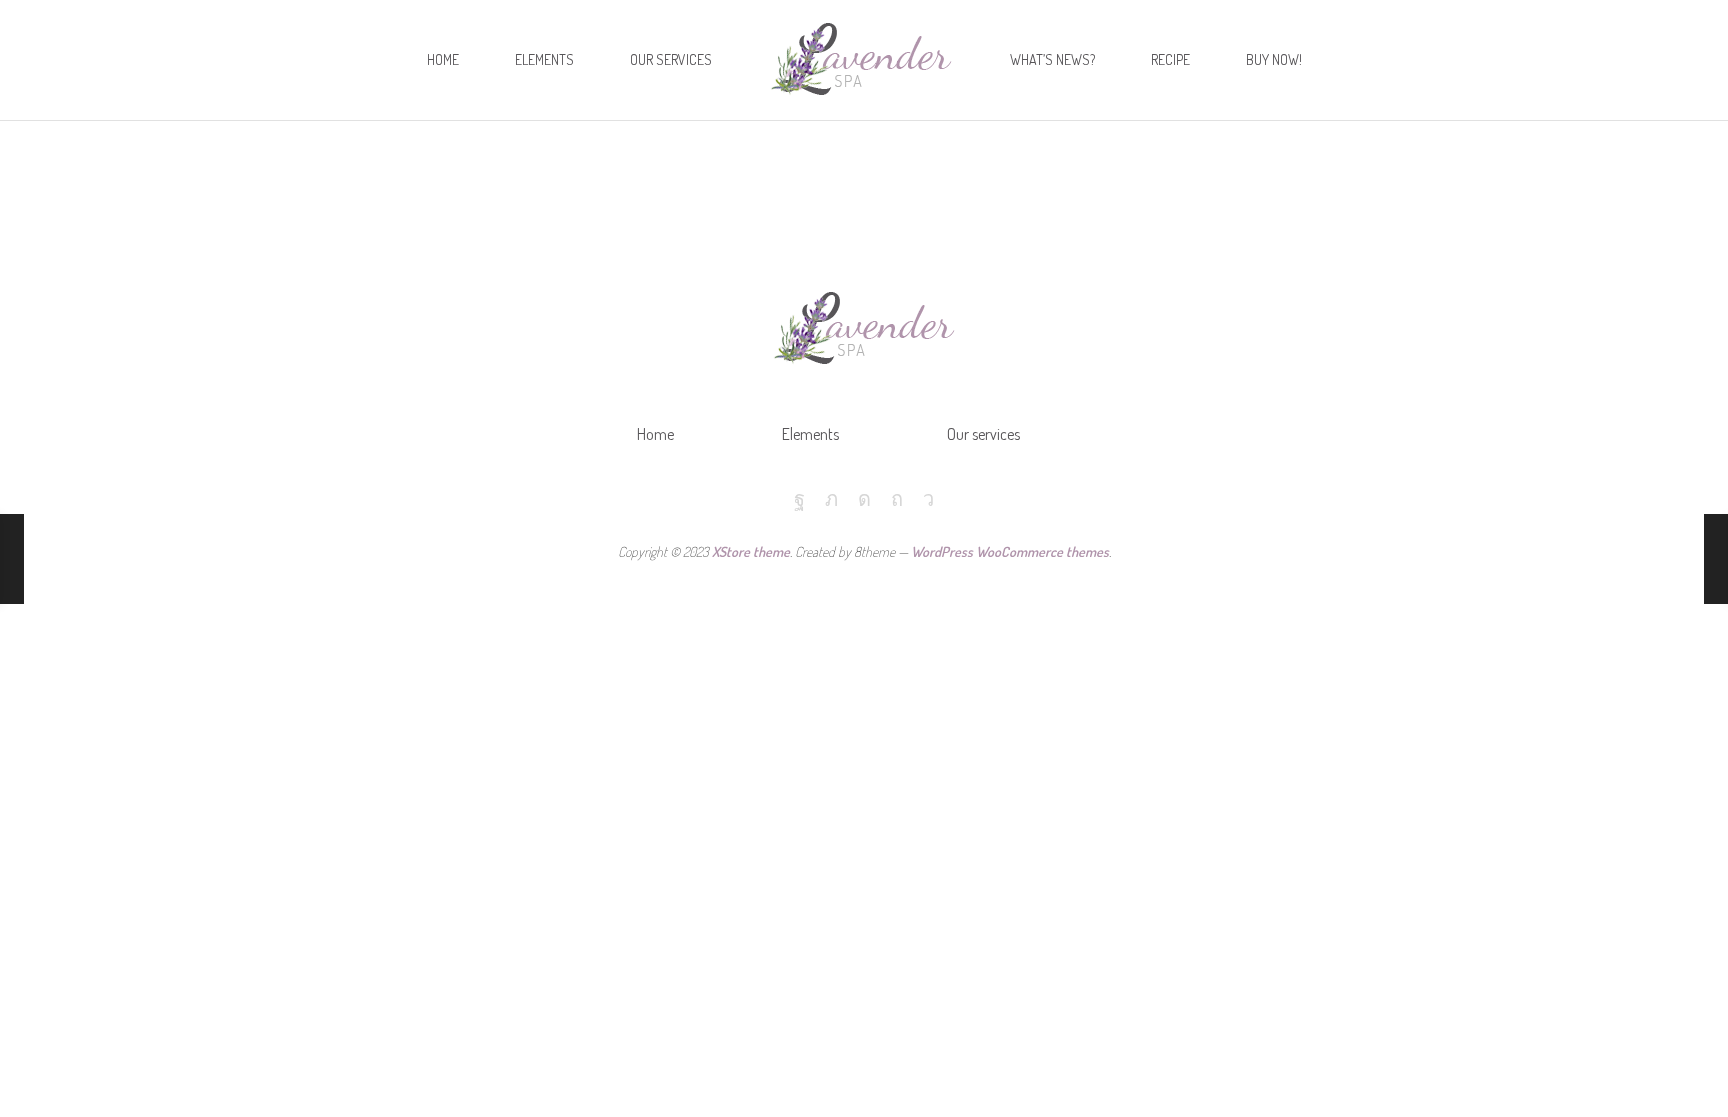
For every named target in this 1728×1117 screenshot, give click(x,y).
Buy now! (1274, 59)
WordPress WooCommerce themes (1010, 551)
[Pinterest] (897, 499)
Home (443, 59)
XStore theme (751, 551)
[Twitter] (831, 499)
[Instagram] (864, 499)
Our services (671, 59)
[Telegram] (928, 499)
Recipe (1170, 59)
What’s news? (1052, 59)
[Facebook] (799, 499)
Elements (544, 59)
